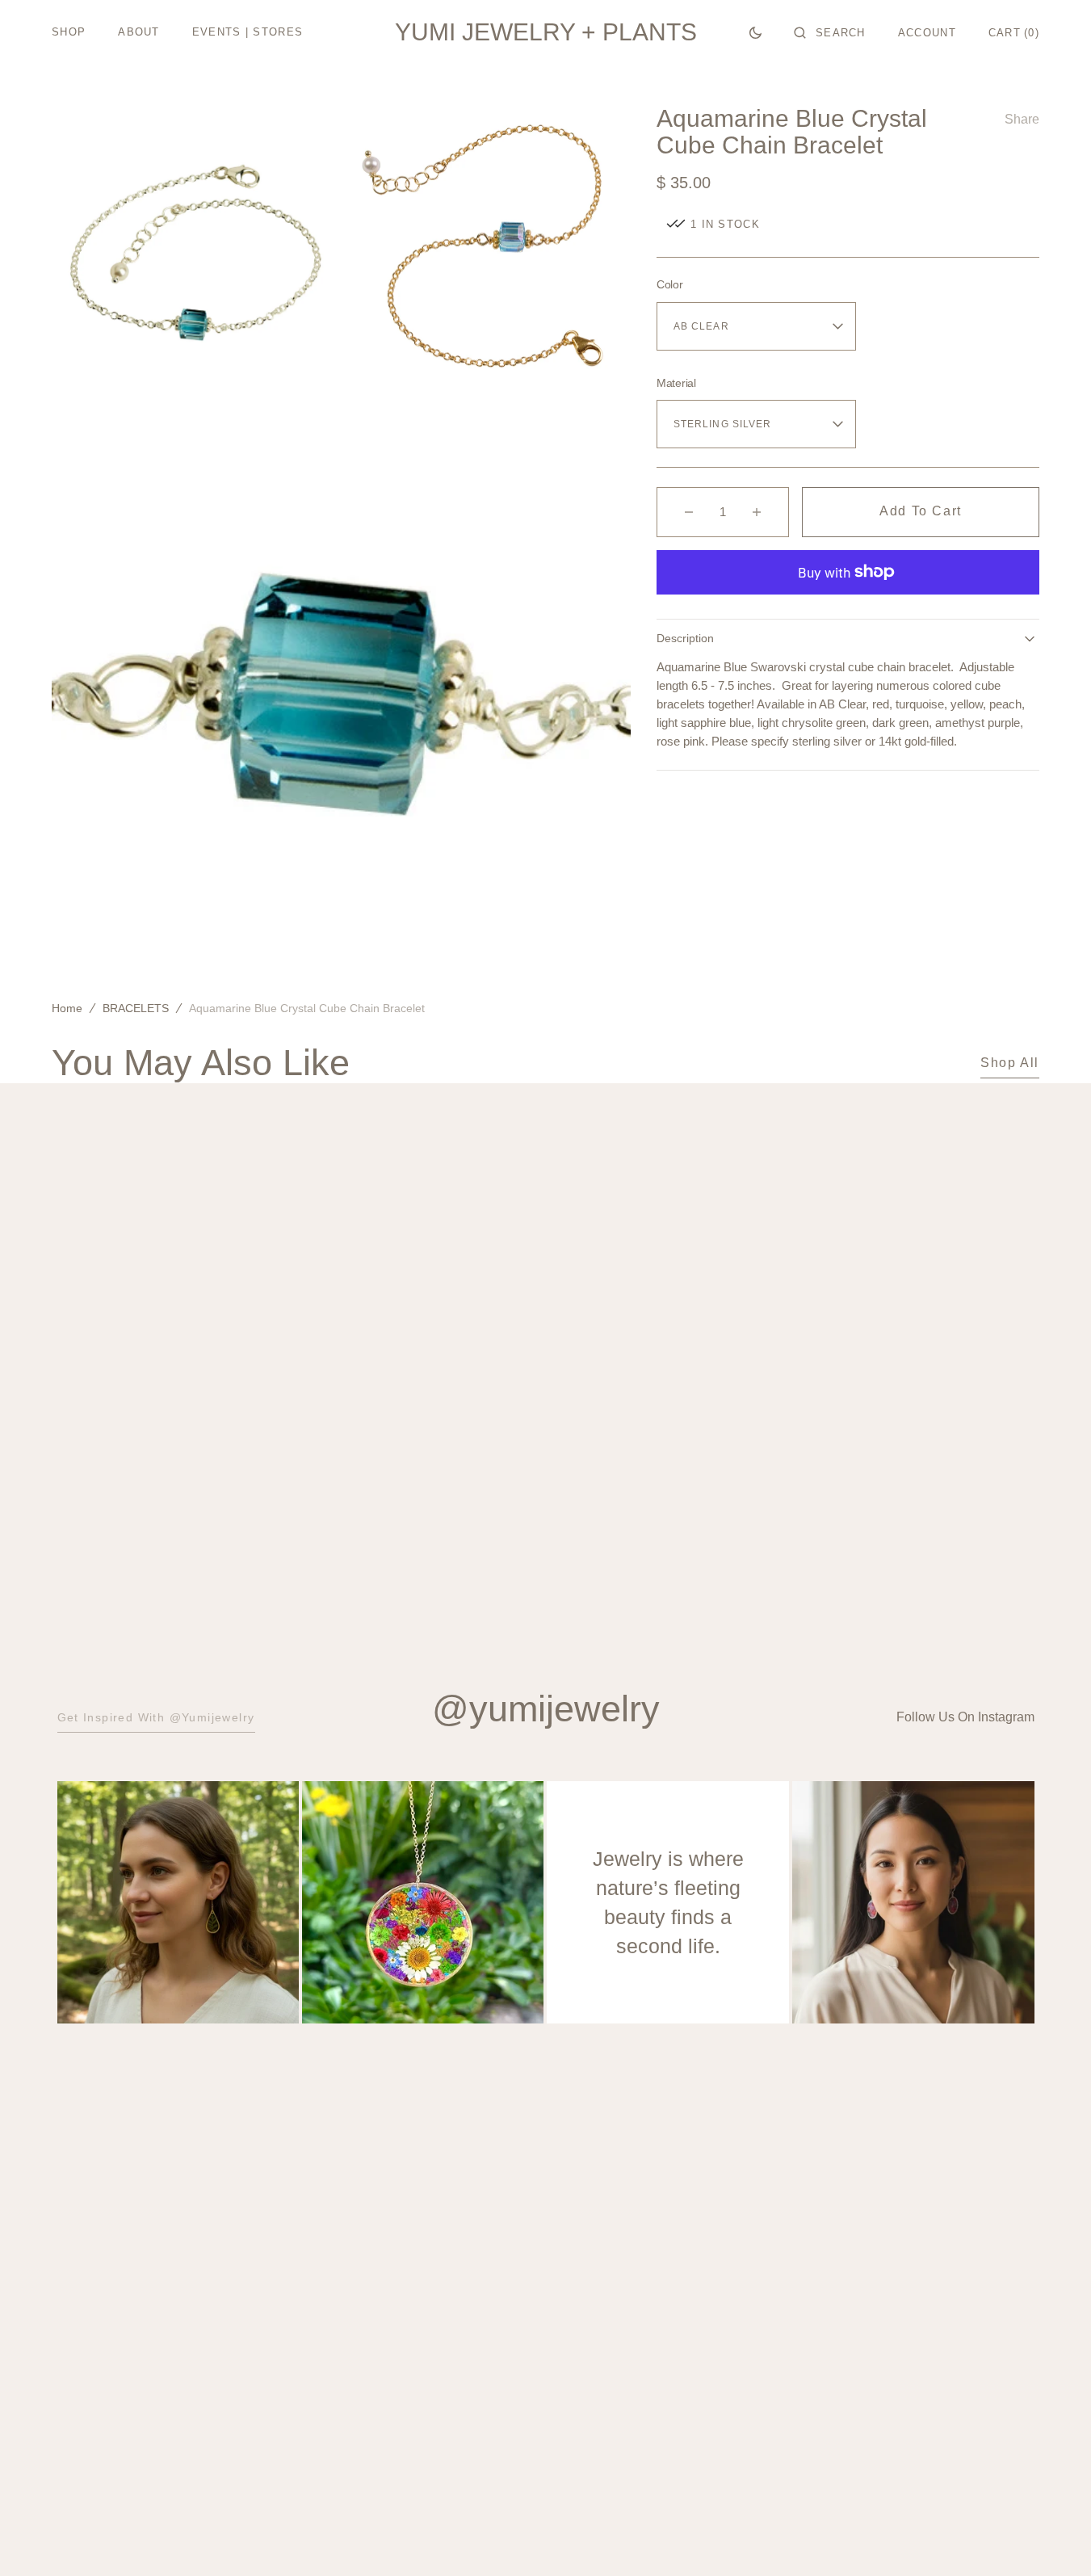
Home (67, 1008)
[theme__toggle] (755, 32)
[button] (830, 32)
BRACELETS (136, 1008)
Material (676, 383)
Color (670, 284)
